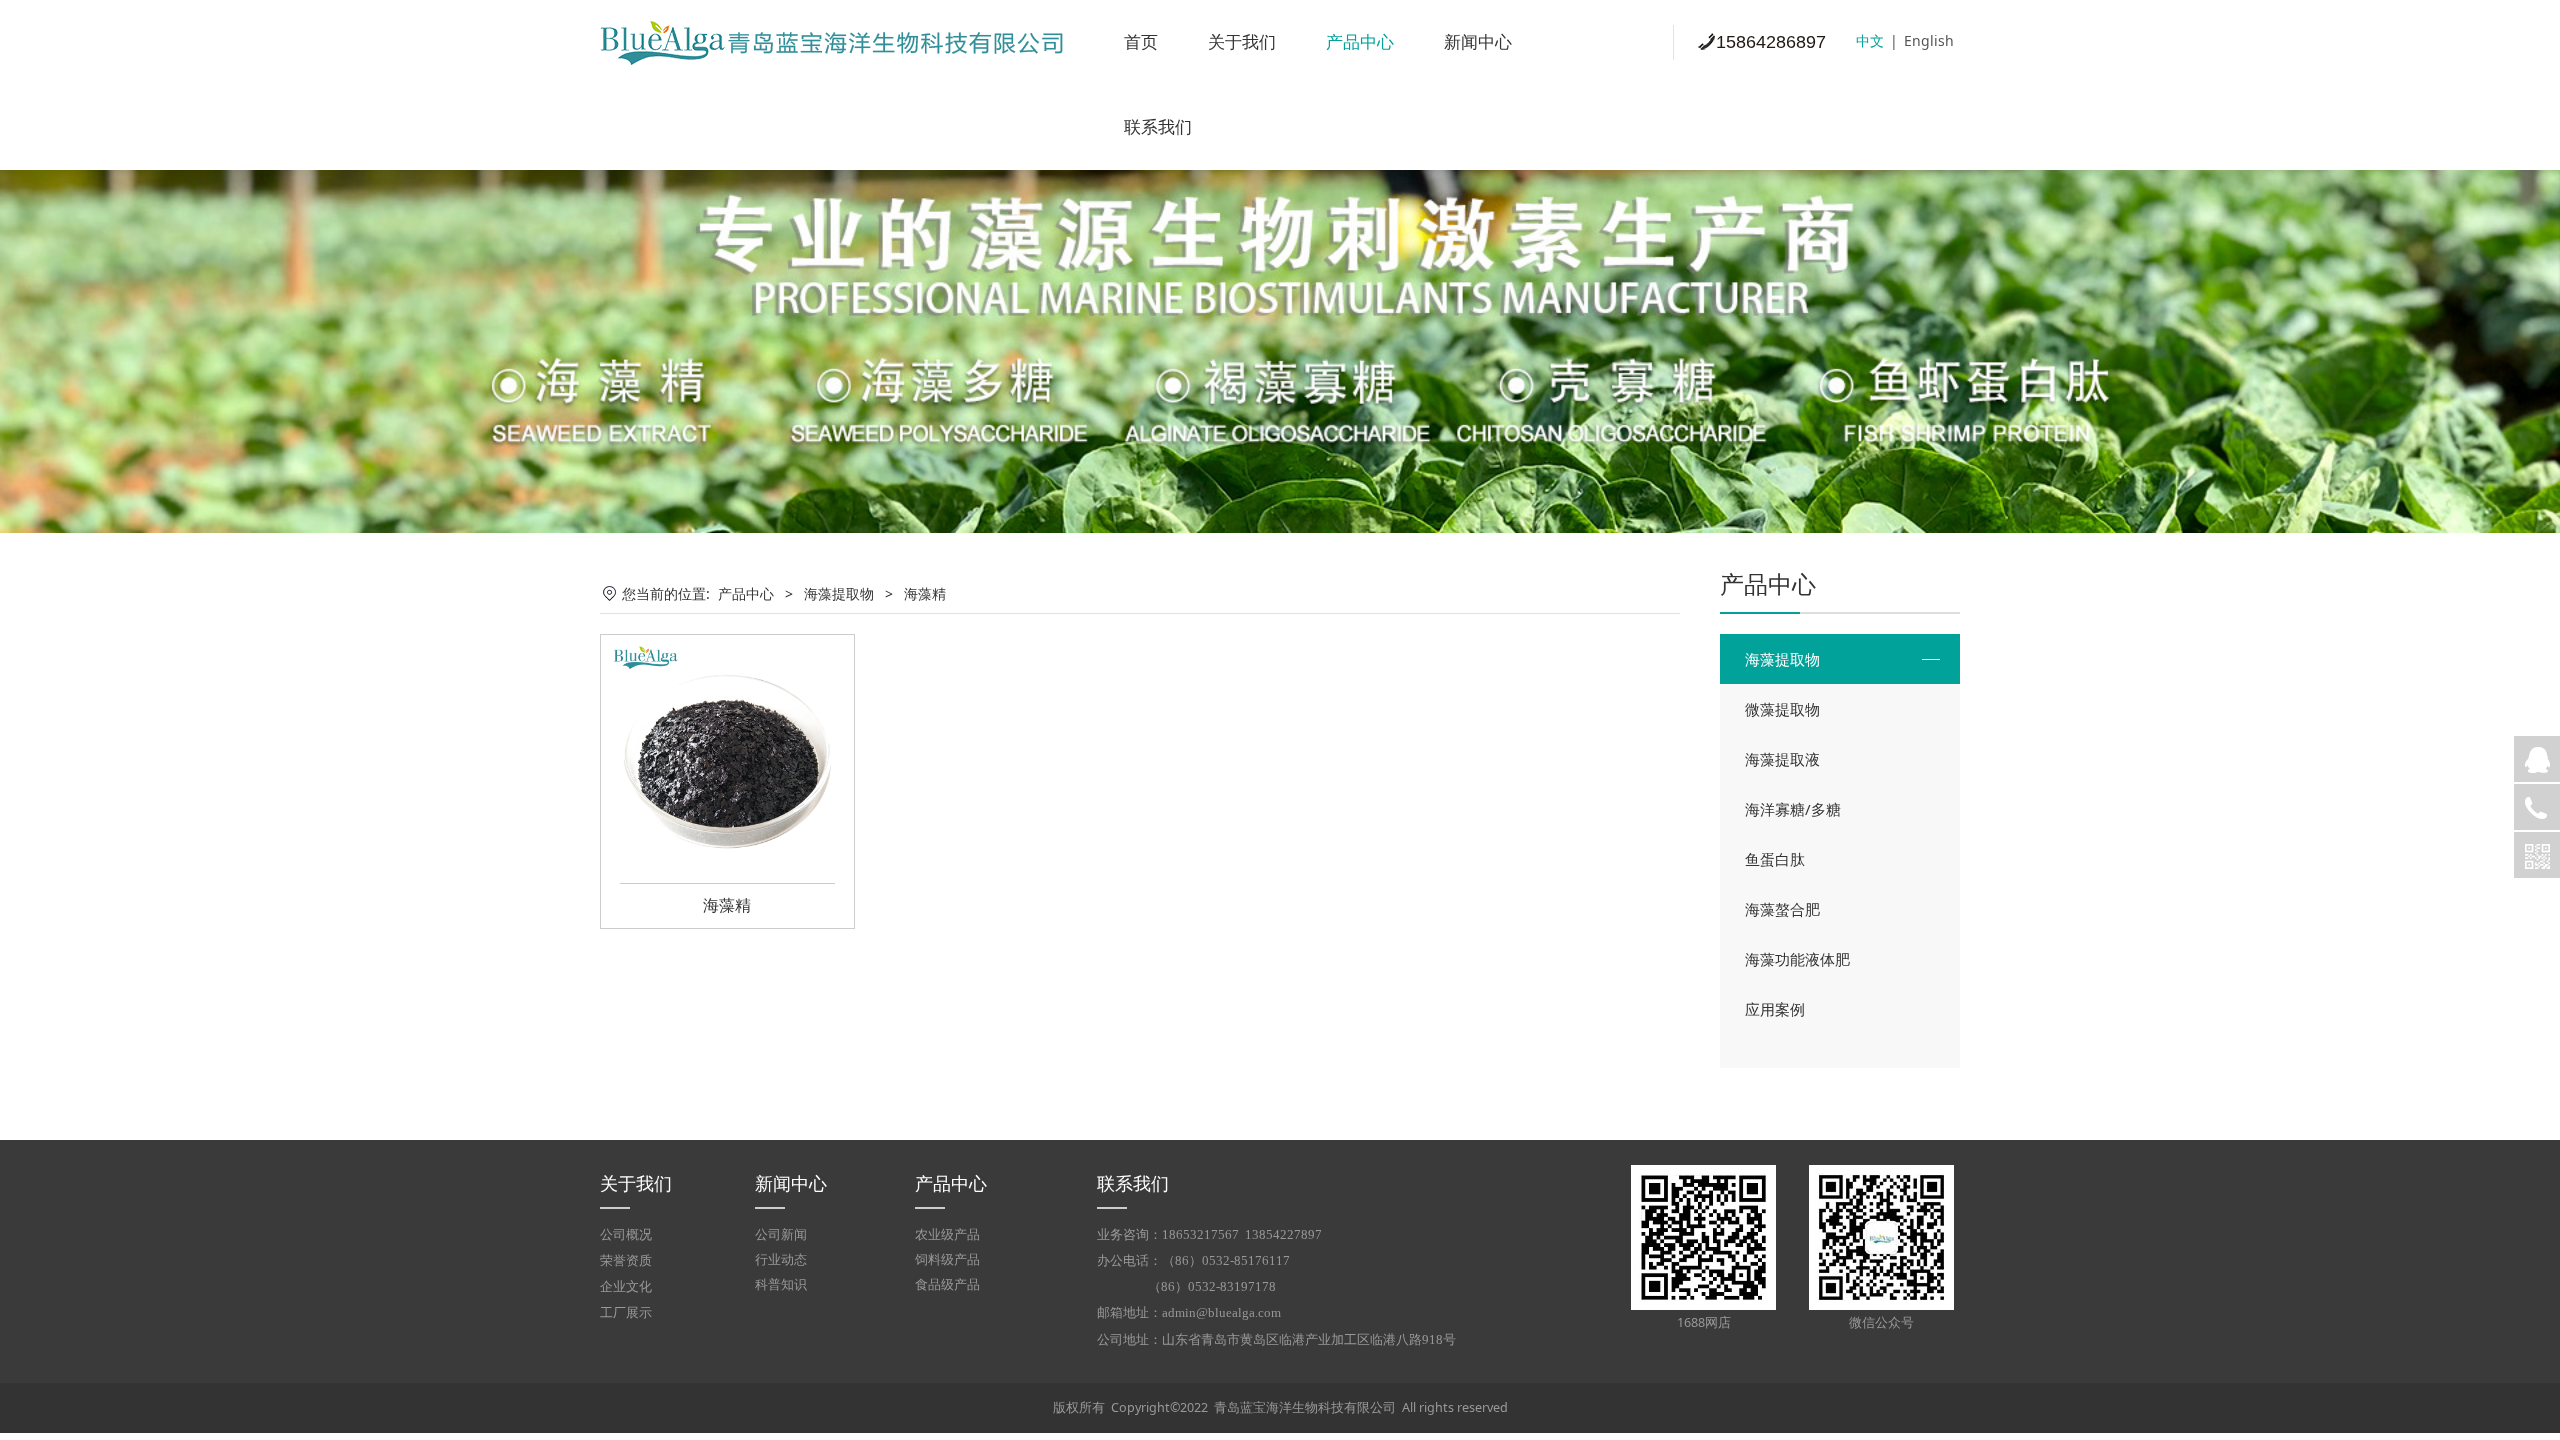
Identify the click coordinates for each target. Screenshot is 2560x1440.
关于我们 (1242, 42)
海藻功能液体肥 (1797, 959)
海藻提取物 (1782, 659)
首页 (1141, 42)
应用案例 (1775, 1009)
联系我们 (1158, 127)
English (1929, 40)
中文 (1870, 40)
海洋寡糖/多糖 (1793, 809)
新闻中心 (1478, 42)
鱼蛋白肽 (1775, 859)
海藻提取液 (1782, 759)
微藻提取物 (1782, 709)
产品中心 (1360, 42)
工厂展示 (626, 1313)
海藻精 (727, 905)
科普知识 (781, 1284)
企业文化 (626, 1287)
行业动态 (781, 1259)
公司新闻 (781, 1234)
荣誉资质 (626, 1261)
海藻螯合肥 (1782, 909)
